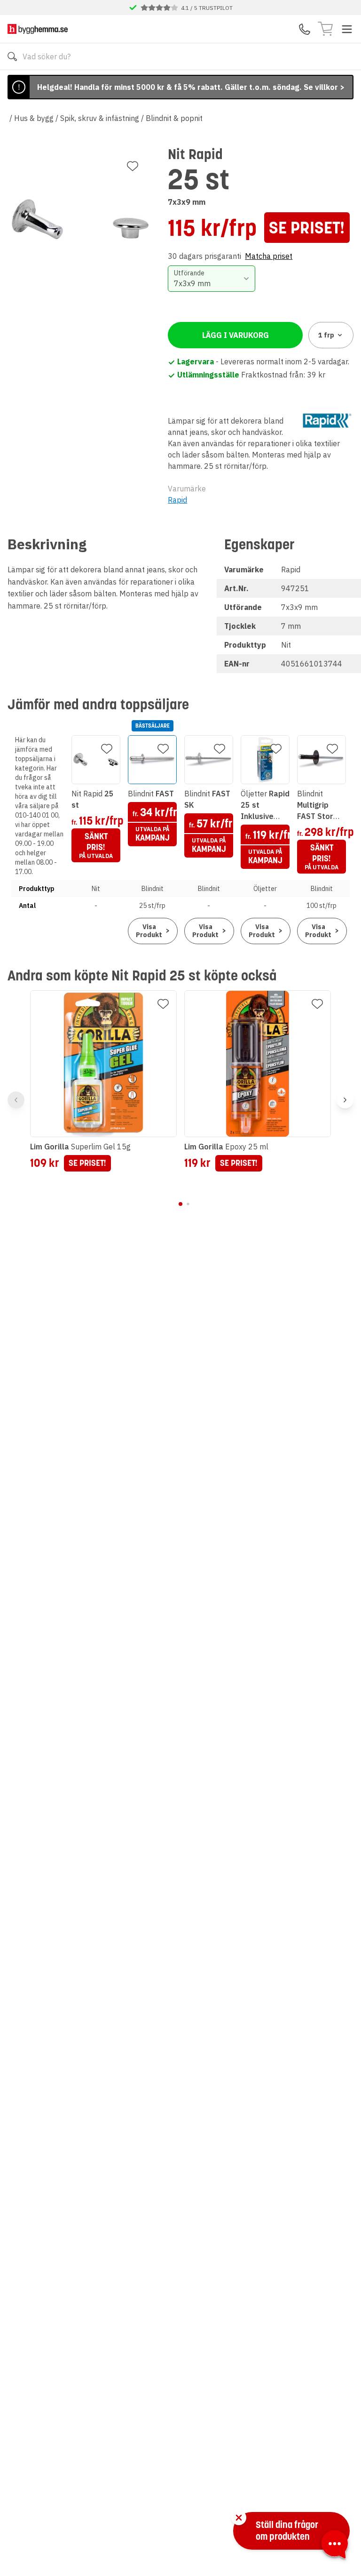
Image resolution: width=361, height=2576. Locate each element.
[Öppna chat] (335, 2546)
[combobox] (211, 279)
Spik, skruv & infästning (100, 118)
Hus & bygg (34, 118)
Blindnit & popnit (174, 118)
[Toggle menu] (347, 29)
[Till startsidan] (38, 29)
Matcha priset (269, 256)
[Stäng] (239, 2518)
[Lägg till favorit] (133, 166)
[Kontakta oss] (305, 29)
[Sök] (12, 56)
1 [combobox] (326, 335)
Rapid (177, 500)
